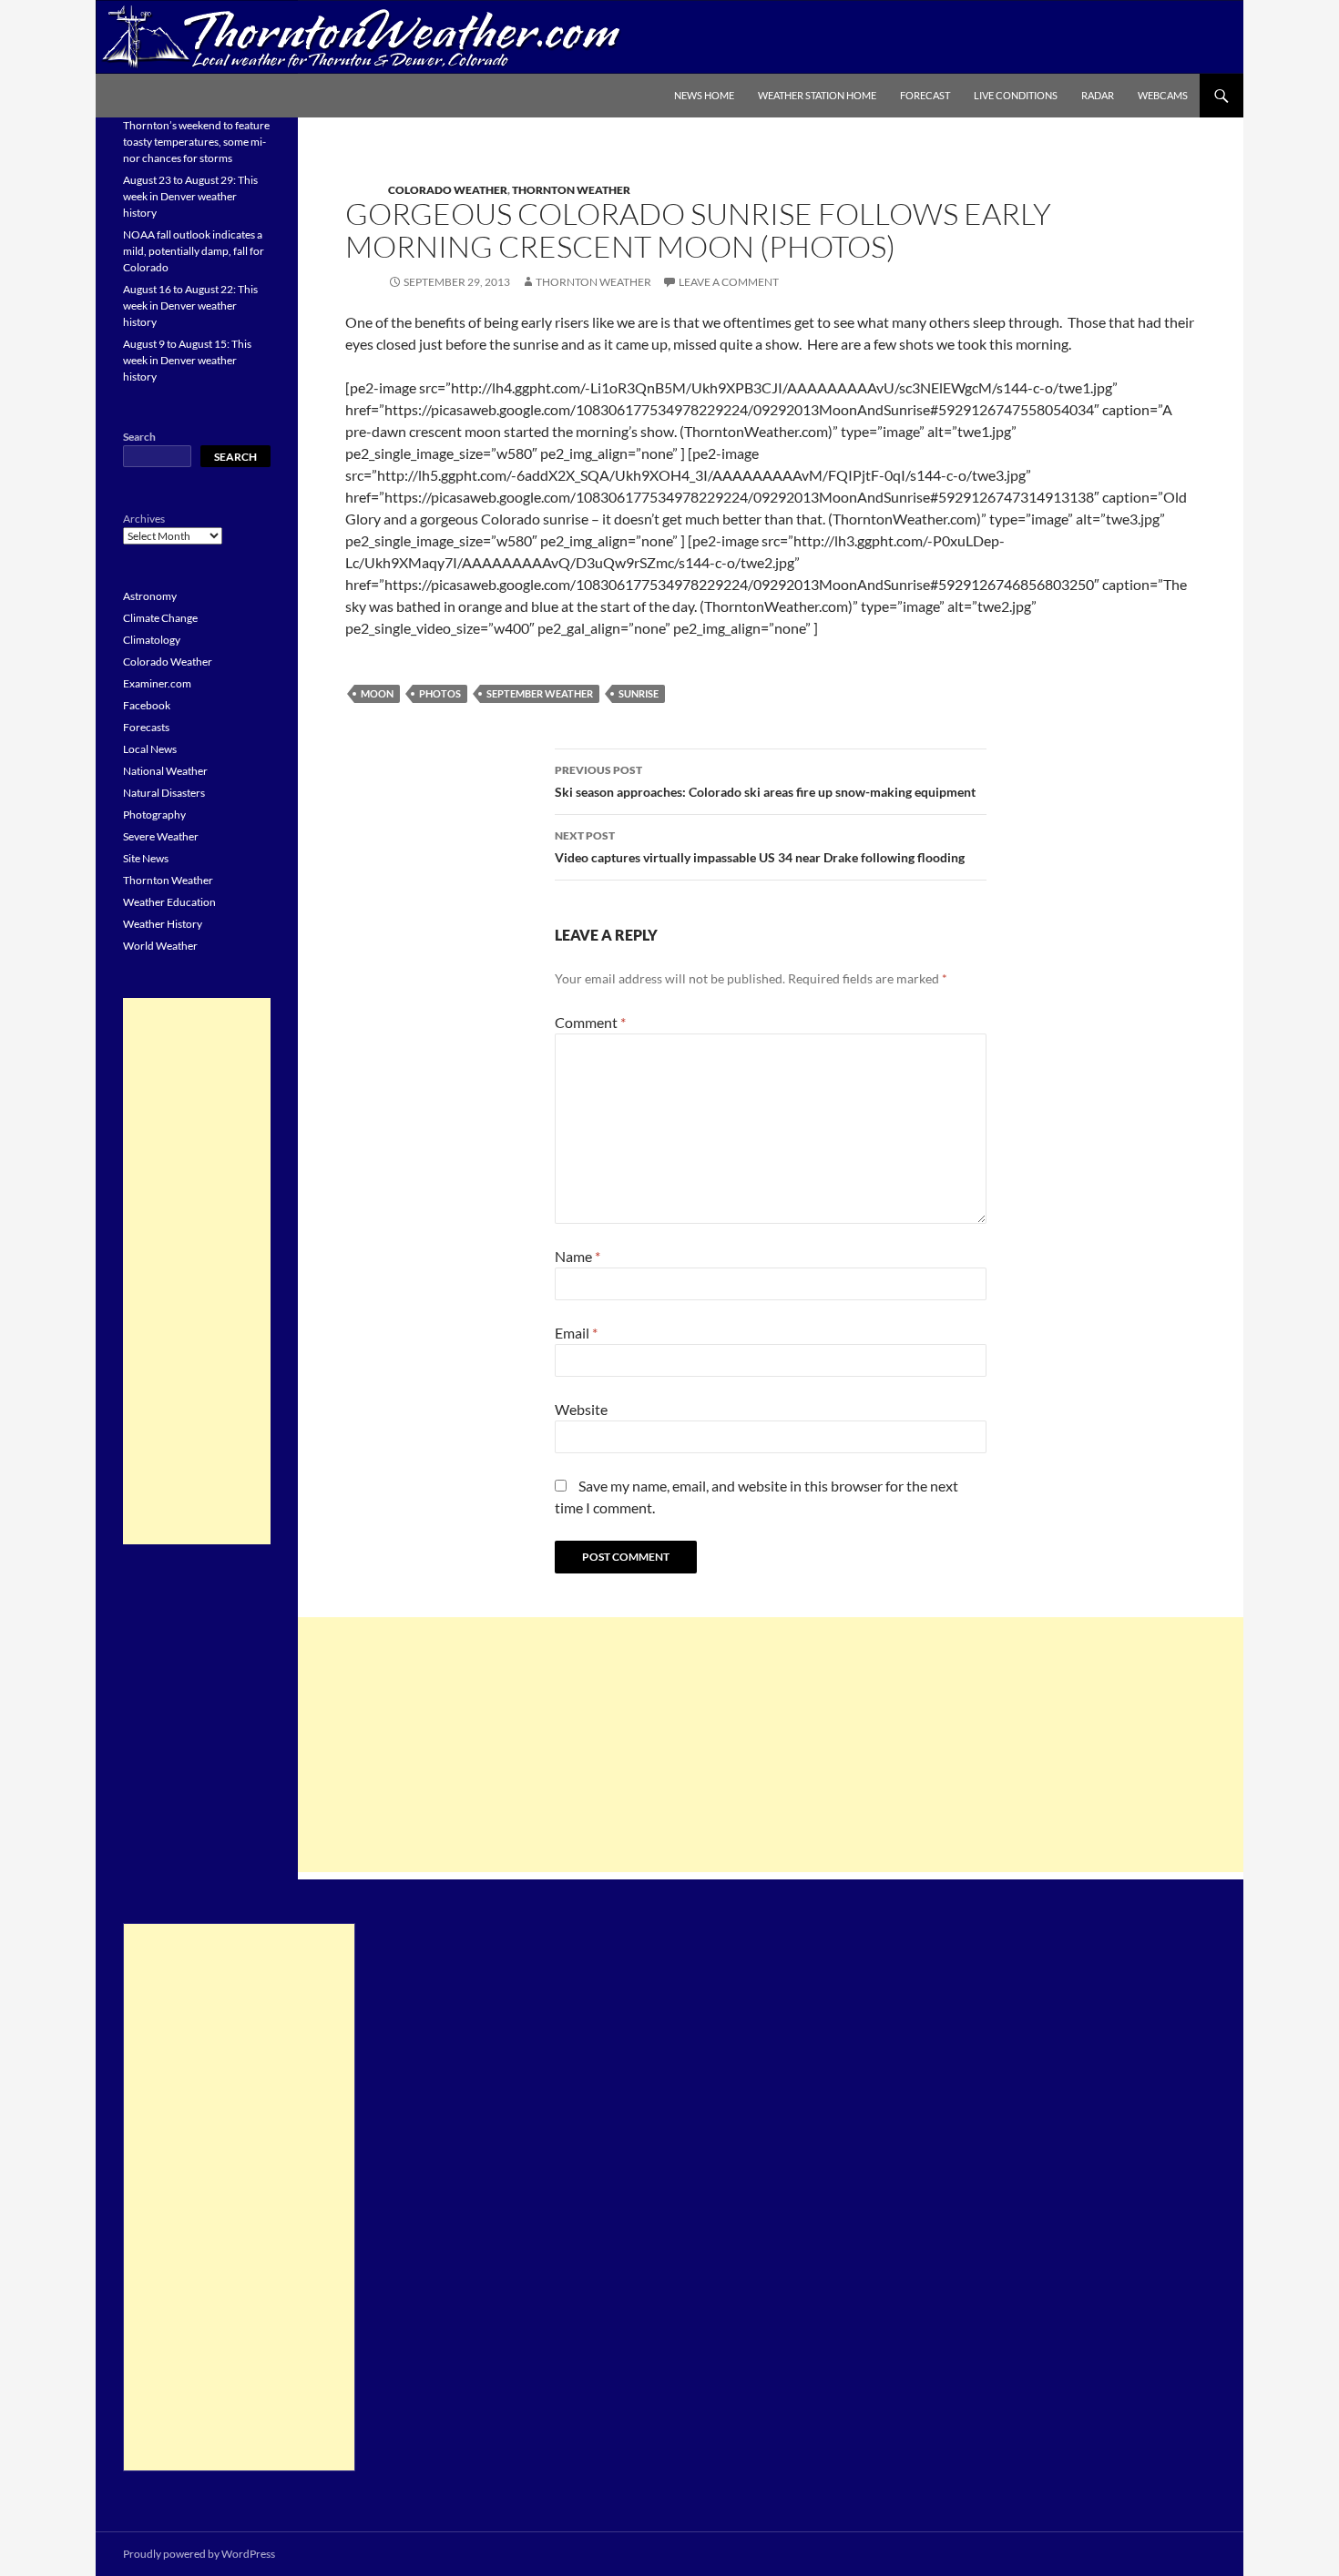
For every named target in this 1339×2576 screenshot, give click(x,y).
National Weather (165, 771)
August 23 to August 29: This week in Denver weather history (190, 196)
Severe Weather (161, 836)
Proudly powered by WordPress (199, 2554)
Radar (1098, 95)
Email (576, 1333)
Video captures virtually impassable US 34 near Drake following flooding (760, 847)
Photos (440, 693)
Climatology (152, 640)
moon (377, 693)
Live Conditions (1016, 95)
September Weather (540, 693)
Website (581, 1409)
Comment (590, 1022)
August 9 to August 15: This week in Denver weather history (187, 360)
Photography (154, 815)
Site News (146, 858)
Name (578, 1256)
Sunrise (639, 693)
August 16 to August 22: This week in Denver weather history (190, 305)
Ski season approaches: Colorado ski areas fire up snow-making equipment (765, 781)
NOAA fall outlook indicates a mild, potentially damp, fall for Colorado (194, 251)
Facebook (147, 705)
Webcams (1163, 95)
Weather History (163, 924)
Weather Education (169, 902)
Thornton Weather (571, 190)
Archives (144, 519)
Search (139, 437)
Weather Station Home (817, 95)
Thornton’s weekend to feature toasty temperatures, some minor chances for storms (196, 142)
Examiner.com (157, 683)
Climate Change (160, 618)
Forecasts (146, 727)
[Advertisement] (771, 1745)
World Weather (160, 946)
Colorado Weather (448, 190)
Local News (150, 749)
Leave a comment (729, 282)
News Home (704, 95)
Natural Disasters (164, 793)
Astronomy (150, 596)
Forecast (925, 95)
